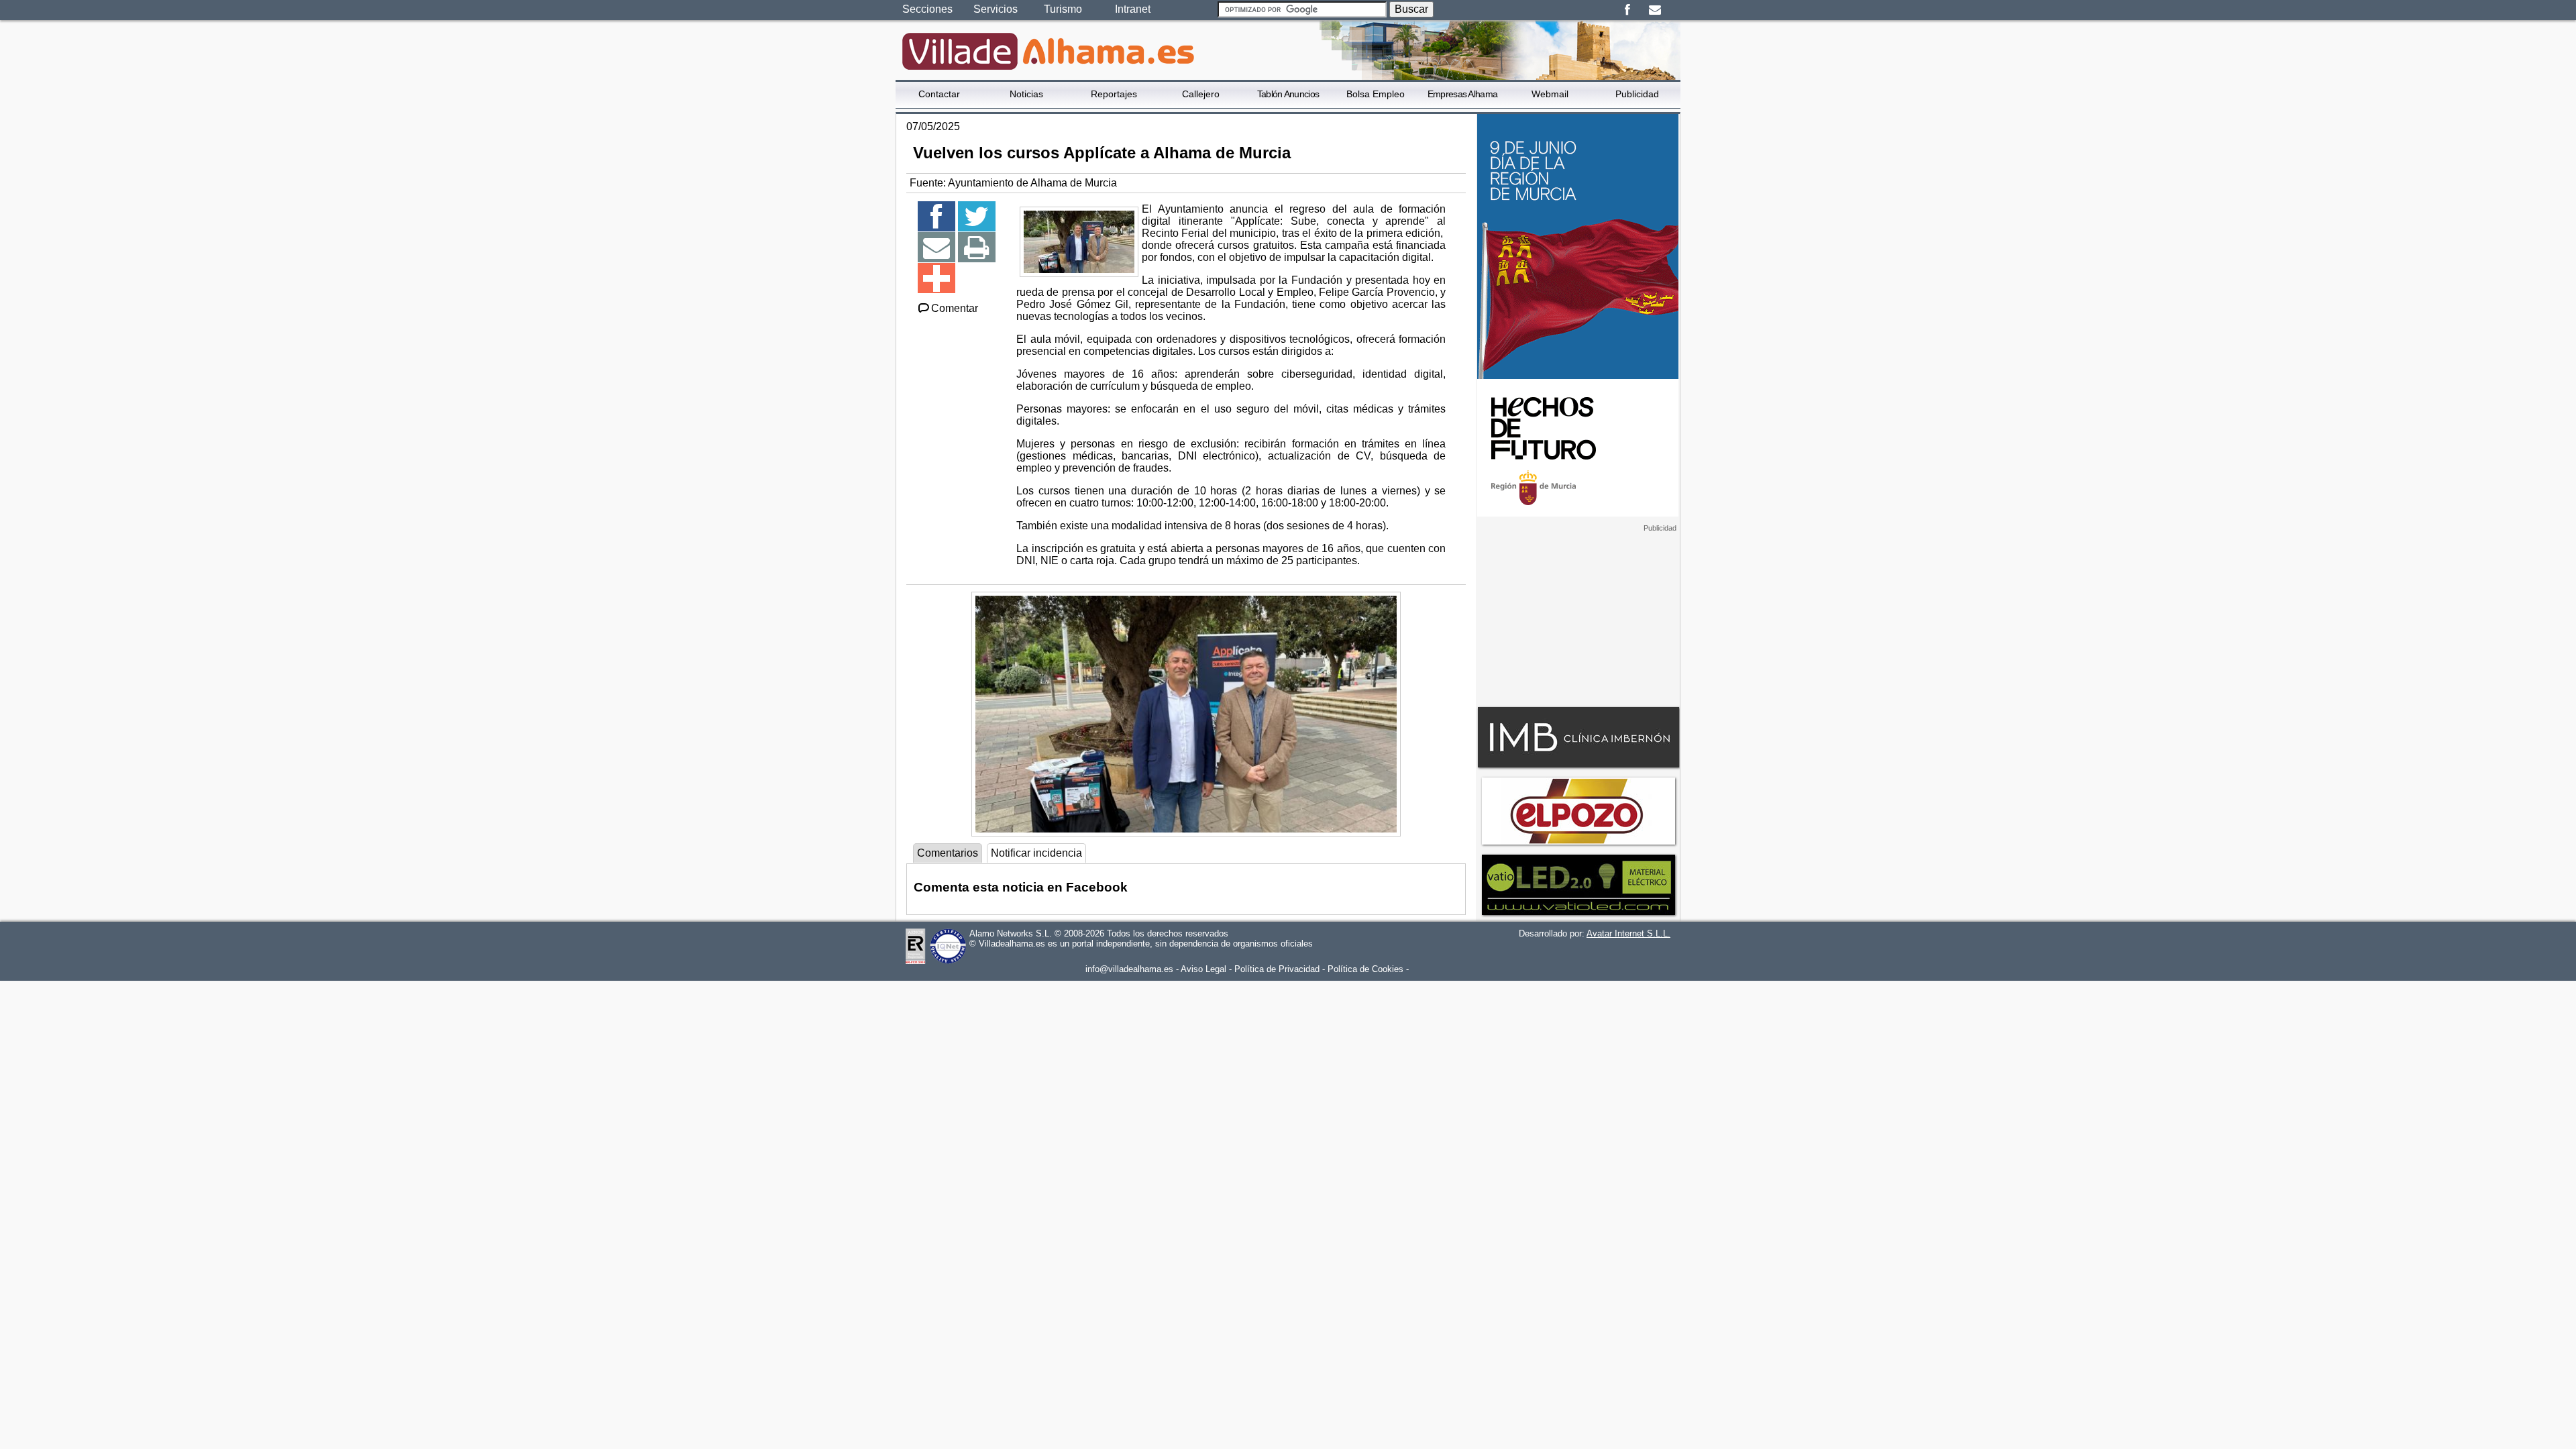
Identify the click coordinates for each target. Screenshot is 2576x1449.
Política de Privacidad (1277, 969)
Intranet (1133, 9)
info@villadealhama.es (1129, 969)
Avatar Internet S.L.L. (1628, 933)
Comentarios (948, 853)
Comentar (955, 308)
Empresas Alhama (1463, 94)
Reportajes (1114, 94)
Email (1655, 10)
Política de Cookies (1365, 969)
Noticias (1026, 94)
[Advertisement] (1578, 616)
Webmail (1550, 94)
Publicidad (1637, 94)
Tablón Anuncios (1288, 94)
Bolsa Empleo (1376, 94)
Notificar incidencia (1036, 853)
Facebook (1627, 10)
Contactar (939, 94)
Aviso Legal (1203, 969)
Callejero (1201, 94)
